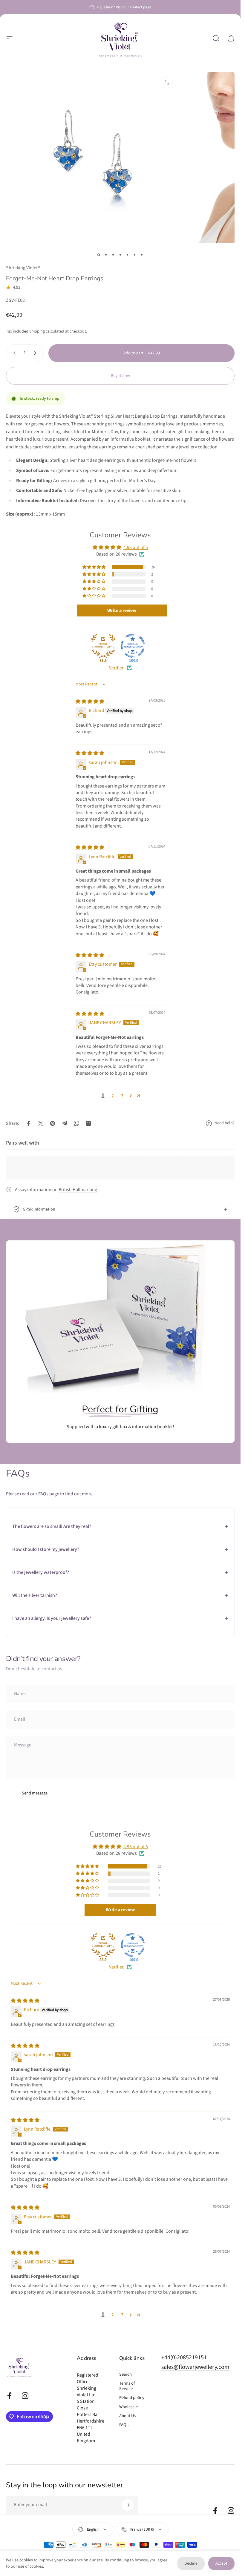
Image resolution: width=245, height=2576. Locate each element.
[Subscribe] (128, 2505)
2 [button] (113, 1096)
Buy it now (120, 376)
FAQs (43, 1494)
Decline (191, 2563)
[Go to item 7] (142, 255)
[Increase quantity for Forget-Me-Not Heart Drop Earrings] (36, 353)
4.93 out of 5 (136, 548)
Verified (117, 668)
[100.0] (133, 646)
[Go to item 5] (128, 255)
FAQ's (124, 2425)
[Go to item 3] (113, 255)
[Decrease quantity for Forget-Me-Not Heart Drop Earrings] (13, 353)
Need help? (225, 1123)
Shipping (37, 331)
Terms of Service (127, 2386)
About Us (127, 2416)
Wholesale (128, 2407)
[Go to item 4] (120, 255)
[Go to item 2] (106, 255)
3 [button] (122, 1096)
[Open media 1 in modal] (167, 82)
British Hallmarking (78, 1190)
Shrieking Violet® (23, 268)
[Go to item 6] (135, 255)
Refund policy (132, 2398)
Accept (221, 2563)
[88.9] (103, 646)
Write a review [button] (122, 610)
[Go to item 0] (99, 255)
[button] (94, 567)
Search (125, 2374)
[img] (90, 702)
